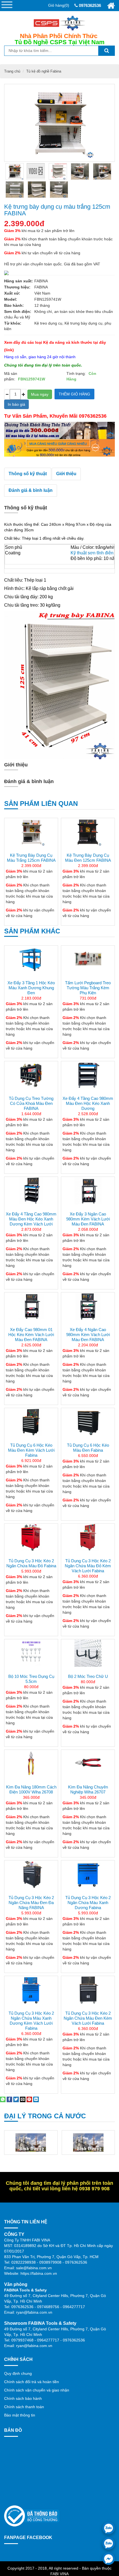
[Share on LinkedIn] (36, 2099)
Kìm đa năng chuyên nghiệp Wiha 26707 (88, 1789)
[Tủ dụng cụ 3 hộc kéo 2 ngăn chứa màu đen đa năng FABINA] (31, 1888)
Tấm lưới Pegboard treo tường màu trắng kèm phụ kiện (88, 988)
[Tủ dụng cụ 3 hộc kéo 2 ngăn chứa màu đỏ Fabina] (31, 1538)
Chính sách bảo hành (23, 2398)
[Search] (107, 51)
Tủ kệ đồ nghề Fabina (44, 71)
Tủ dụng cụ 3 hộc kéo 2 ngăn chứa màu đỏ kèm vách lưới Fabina (88, 1566)
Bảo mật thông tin (20, 2415)
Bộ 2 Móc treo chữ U (88, 1676)
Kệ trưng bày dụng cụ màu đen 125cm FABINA (88, 858)
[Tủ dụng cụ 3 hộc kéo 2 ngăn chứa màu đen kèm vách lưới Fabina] (88, 1990)
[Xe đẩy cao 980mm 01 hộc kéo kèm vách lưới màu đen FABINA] (31, 1306)
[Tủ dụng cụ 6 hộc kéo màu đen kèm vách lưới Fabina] (31, 1422)
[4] (37, 190)
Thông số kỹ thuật (28, 474)
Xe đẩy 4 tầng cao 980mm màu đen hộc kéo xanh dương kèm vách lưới (31, 1219)
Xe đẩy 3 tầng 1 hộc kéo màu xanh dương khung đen (31, 988)
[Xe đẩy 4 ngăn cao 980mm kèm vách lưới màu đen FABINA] (88, 1306)
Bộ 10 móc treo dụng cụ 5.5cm (31, 1679)
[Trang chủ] (111, 6)
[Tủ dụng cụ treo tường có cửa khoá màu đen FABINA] (31, 1075)
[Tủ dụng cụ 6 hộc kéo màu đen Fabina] (88, 1422)
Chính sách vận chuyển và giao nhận (37, 2390)
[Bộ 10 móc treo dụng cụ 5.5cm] (31, 1653)
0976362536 (89, 5)
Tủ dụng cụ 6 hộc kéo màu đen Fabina (88, 1448)
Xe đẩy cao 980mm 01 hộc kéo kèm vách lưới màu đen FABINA (31, 1335)
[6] (58, 171)
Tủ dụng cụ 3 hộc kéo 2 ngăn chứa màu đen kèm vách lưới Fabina (88, 2018)
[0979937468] (109, 2543)
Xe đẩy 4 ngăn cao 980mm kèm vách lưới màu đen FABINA (88, 1335)
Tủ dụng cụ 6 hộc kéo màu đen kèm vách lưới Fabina (31, 1450)
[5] (59, 190)
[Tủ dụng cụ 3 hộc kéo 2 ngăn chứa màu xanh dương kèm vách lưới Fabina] (31, 1990)
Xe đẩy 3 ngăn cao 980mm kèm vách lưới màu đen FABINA (88, 1219)
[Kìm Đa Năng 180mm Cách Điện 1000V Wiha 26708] (31, 1764)
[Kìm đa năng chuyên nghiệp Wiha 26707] (88, 1764)
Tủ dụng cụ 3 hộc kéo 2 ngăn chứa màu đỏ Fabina (31, 1563)
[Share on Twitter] (16, 2099)
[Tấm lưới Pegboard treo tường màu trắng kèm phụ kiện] (88, 960)
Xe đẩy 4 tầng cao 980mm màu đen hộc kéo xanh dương (88, 1103)
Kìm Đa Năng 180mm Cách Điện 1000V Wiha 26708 (31, 1789)
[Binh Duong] (31, 2142)
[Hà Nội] (89, 2142)
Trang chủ (12, 71)
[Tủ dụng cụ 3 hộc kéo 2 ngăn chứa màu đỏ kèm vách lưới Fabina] (88, 1538)
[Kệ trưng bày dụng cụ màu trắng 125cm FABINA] (15, 171)
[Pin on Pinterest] (29, 2099)
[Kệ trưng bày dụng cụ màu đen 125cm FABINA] (88, 832)
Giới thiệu (66, 474)
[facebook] (109, 2559)
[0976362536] (109, 2528)
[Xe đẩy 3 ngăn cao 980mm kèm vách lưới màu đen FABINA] (88, 1191)
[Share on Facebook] (9, 2099)
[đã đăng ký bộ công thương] (32, 2516)
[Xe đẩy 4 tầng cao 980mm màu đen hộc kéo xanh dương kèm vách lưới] (31, 1191)
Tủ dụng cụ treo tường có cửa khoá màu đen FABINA (31, 1103)
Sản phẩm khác (32, 931)
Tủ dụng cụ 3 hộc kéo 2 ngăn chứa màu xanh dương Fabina (88, 1903)
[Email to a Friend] (23, 2099)
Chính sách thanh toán (24, 2407)
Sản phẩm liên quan (41, 804)
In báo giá (16, 404)
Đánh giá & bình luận (31, 490)
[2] (102, 171)
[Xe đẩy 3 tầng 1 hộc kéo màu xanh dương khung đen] (31, 960)
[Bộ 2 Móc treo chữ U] (88, 1653)
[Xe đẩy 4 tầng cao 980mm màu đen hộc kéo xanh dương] (88, 1075)
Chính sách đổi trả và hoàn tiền (32, 2382)
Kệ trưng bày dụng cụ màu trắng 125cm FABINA (57, 210)
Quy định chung (18, 2373)
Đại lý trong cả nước (45, 2116)
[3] (15, 190)
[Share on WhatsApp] (3, 2099)
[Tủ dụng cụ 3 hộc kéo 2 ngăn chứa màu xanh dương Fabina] (88, 1888)
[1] (80, 171)
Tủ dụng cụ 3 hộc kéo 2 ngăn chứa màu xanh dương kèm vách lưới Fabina (31, 2021)
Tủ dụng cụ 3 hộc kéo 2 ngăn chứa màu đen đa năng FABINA (31, 1903)
